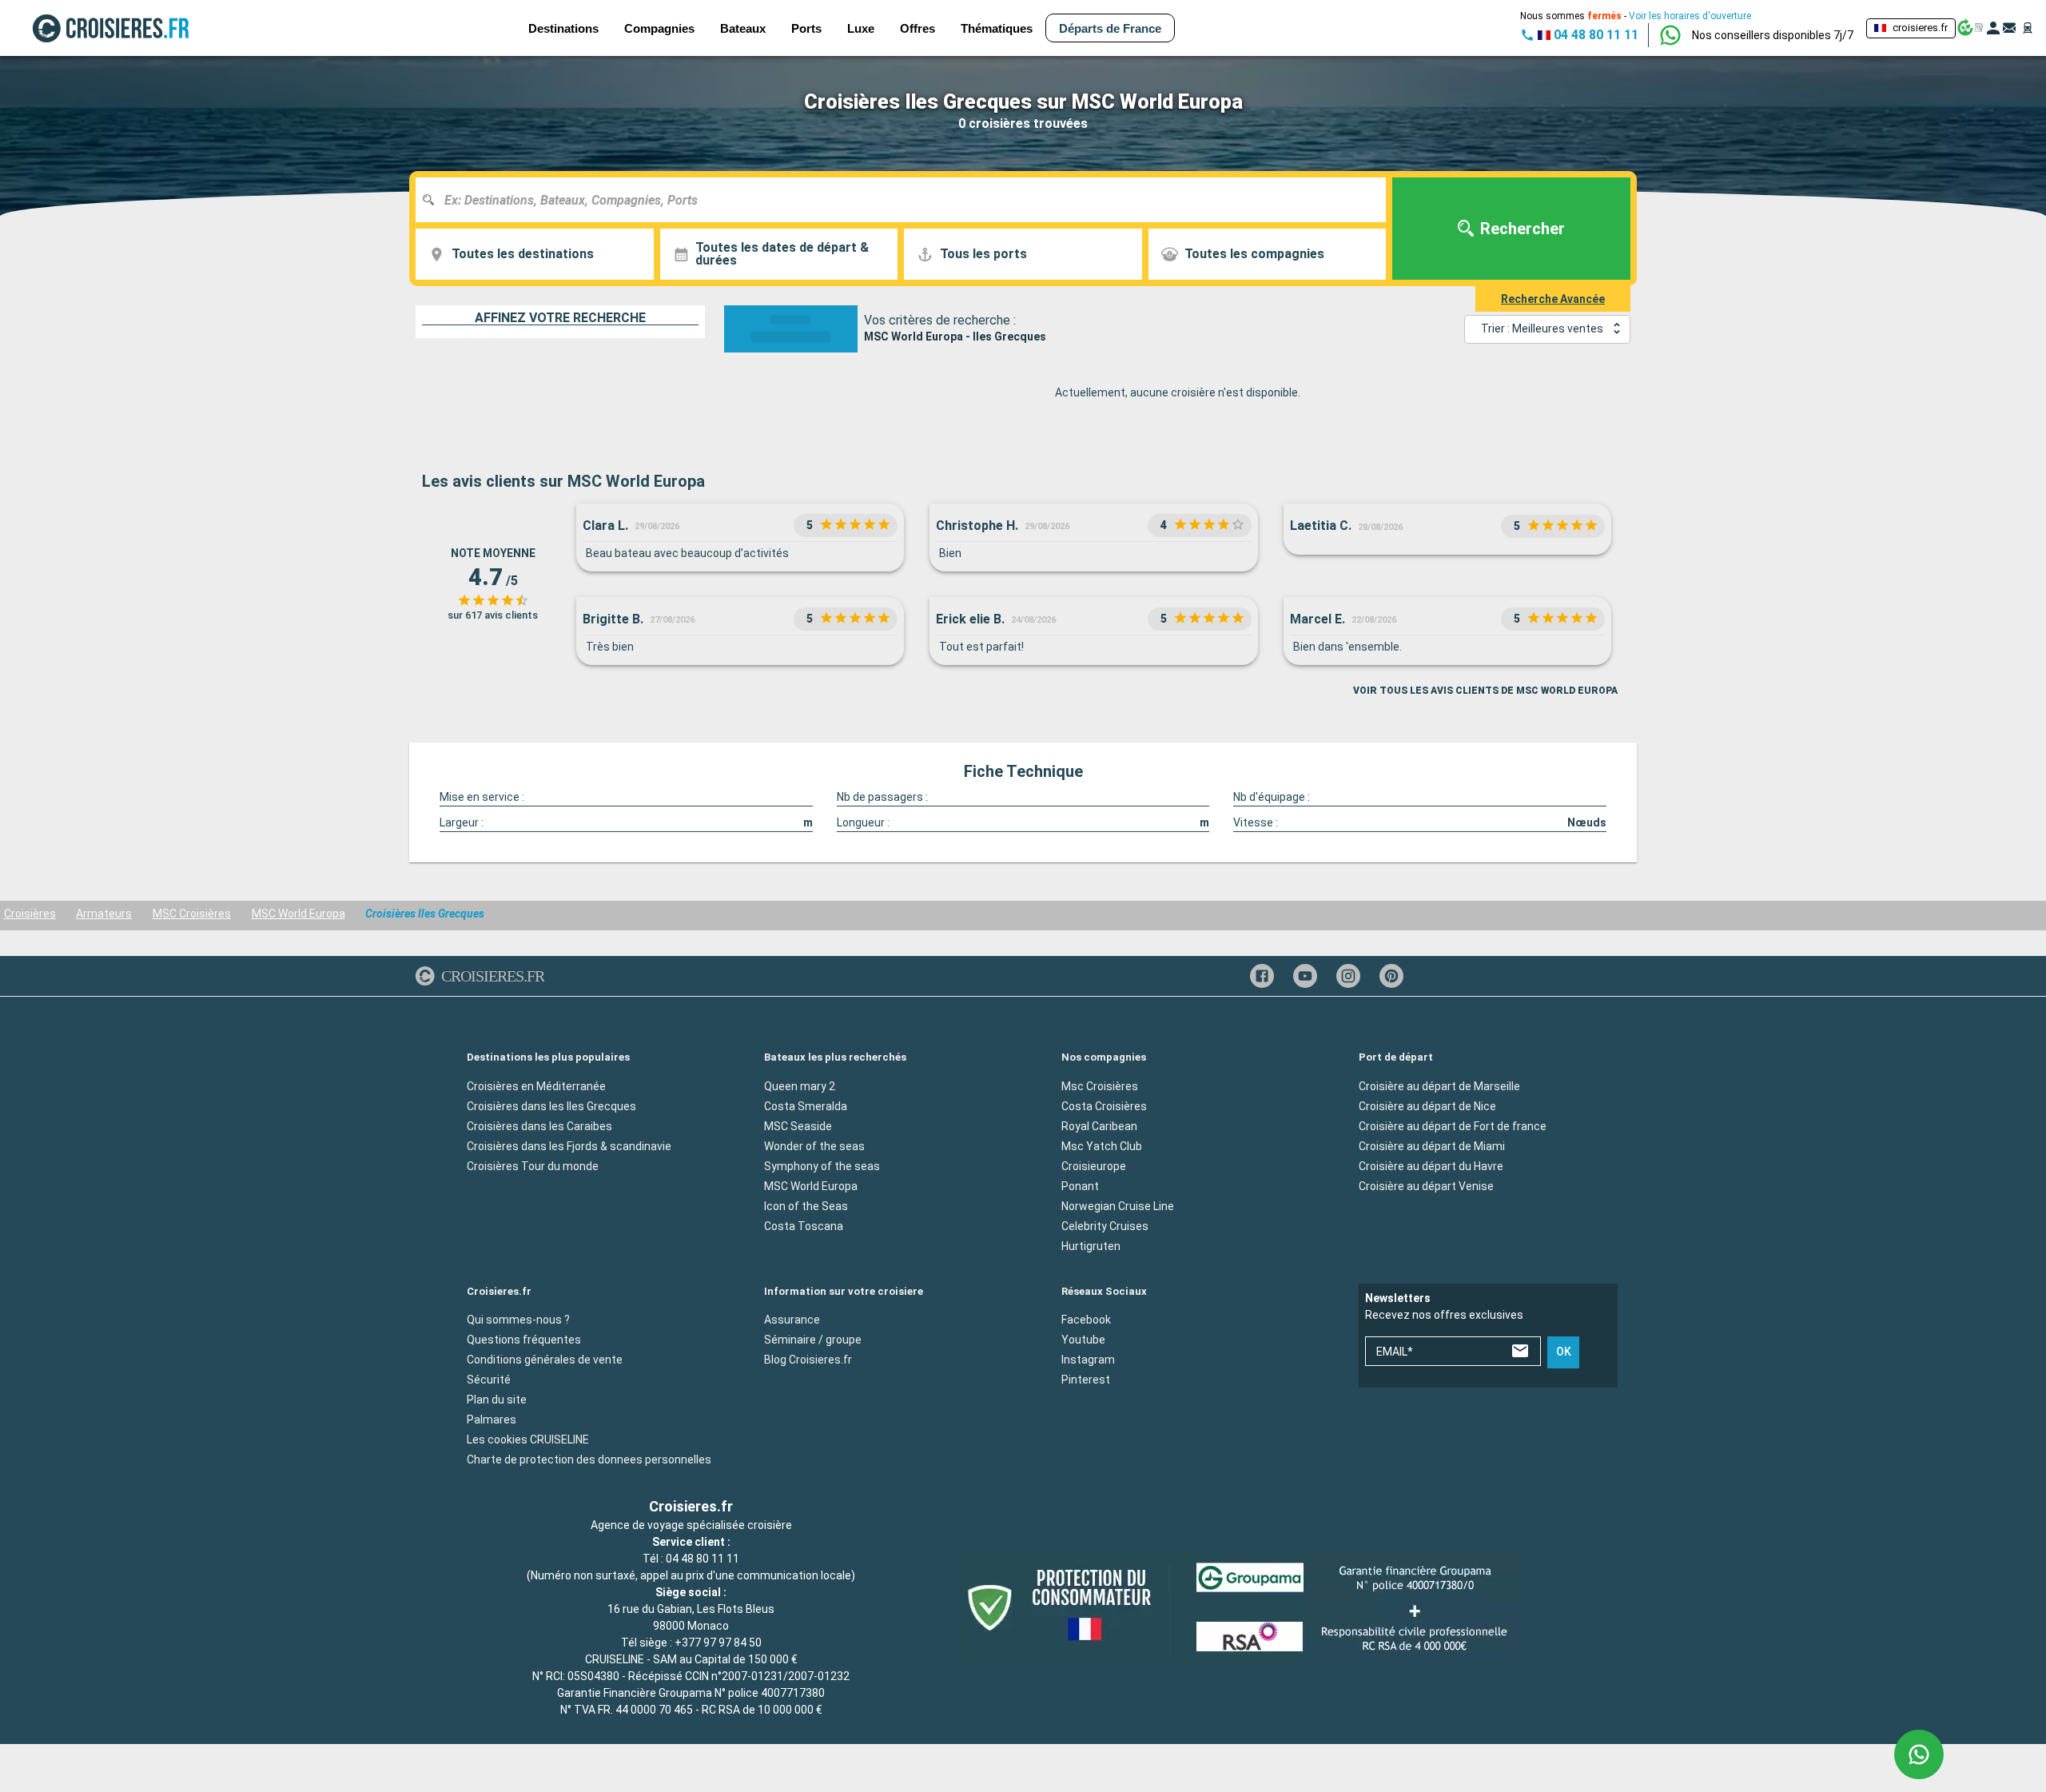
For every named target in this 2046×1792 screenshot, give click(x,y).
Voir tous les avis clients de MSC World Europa (1485, 691)
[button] (1773, 35)
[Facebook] (1262, 976)
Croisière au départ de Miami (1432, 1145)
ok (1564, 1352)
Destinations (563, 28)
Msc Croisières (1100, 1085)
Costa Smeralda (806, 1105)
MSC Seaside (798, 1125)
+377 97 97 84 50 (718, 1643)
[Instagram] (1348, 976)
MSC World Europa (299, 914)
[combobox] (907, 200)
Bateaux (743, 28)
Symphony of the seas (822, 1165)
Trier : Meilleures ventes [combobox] (1542, 329)
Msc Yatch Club (1102, 1145)
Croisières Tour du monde (533, 1165)
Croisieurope (1094, 1165)
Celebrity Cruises (1105, 1225)
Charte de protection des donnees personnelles (589, 1459)
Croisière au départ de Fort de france (1453, 1125)
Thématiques (997, 28)
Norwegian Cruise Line (1118, 1205)
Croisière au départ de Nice (1427, 1105)
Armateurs (104, 914)
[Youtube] (1305, 976)
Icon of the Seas (806, 1205)
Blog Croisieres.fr (808, 1360)
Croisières (30, 914)
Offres (918, 28)
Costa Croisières (1104, 1105)
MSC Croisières (192, 914)
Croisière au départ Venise (1426, 1185)
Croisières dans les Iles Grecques (551, 1105)
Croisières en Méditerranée (536, 1085)
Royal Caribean (1099, 1125)
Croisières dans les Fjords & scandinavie (569, 1145)
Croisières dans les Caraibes (539, 1125)
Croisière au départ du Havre (1431, 1165)
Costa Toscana (804, 1225)
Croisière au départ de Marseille (1439, 1085)
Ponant (1080, 1185)
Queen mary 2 (800, 1085)
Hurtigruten (1091, 1245)
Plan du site (497, 1400)
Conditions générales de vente (545, 1360)
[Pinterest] (1391, 976)
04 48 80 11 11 (703, 1559)
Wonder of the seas (814, 1145)
